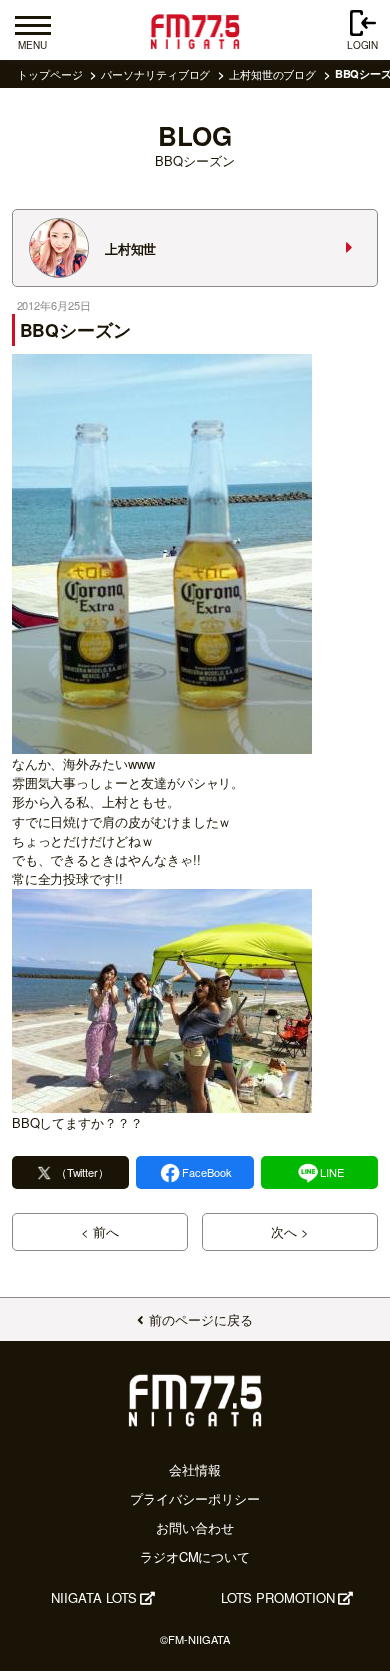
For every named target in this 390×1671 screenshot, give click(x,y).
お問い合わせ (195, 1527)
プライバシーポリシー (194, 1498)
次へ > (290, 1231)
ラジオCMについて (195, 1556)
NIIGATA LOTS (94, 1597)
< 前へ (100, 1231)
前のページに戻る (200, 1319)
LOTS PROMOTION (278, 1597)
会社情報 (195, 1469)
